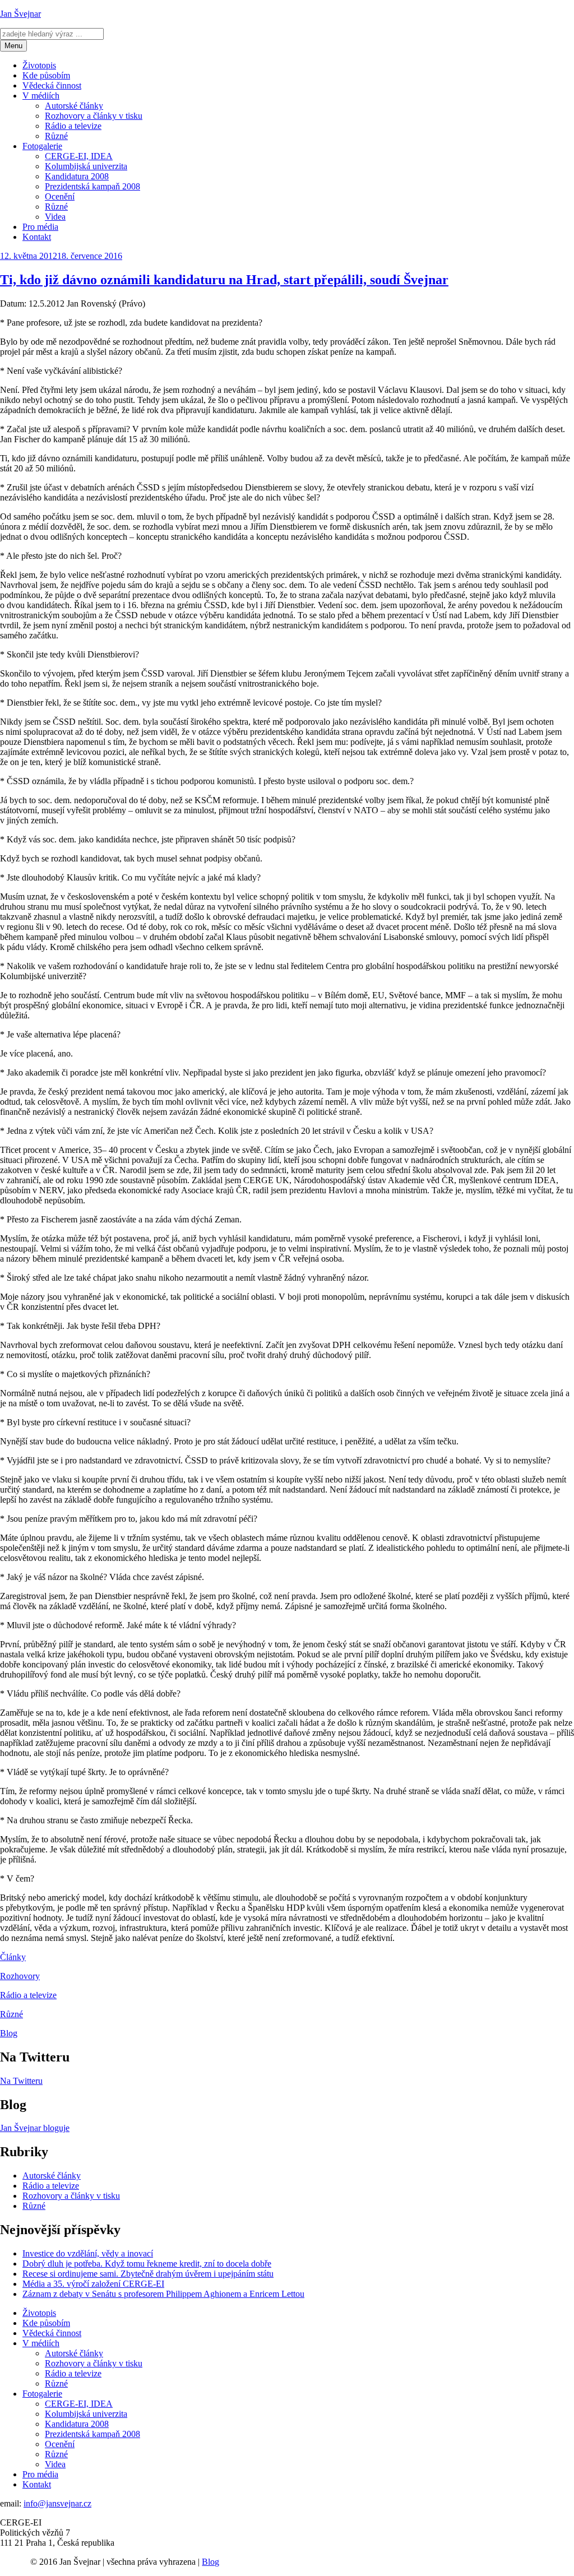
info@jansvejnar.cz (57, 2503)
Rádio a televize (73, 126)
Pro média (40, 227)
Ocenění (60, 196)
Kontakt (37, 237)
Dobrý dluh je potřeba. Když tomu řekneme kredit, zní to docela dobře (147, 2264)
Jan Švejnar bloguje (35, 2128)
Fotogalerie (42, 146)
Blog (9, 2033)
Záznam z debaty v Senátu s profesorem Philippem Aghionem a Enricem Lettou (163, 2294)
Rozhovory (20, 1976)
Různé (56, 136)
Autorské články (74, 106)
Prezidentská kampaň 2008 (92, 186)
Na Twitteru (21, 2081)
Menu (13, 46)
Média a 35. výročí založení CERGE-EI (93, 2284)
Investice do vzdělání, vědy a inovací (88, 2253)
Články (13, 1957)
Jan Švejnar (20, 14)
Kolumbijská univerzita (86, 166)
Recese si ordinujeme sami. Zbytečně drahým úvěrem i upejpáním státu (148, 2274)
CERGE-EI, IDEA (79, 156)
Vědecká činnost (52, 85)
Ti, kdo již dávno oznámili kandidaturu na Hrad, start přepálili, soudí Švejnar (224, 280)
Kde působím (46, 75)
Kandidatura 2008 (77, 176)
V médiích (41, 96)
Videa (55, 217)
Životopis (39, 65)
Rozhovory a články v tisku (94, 116)
